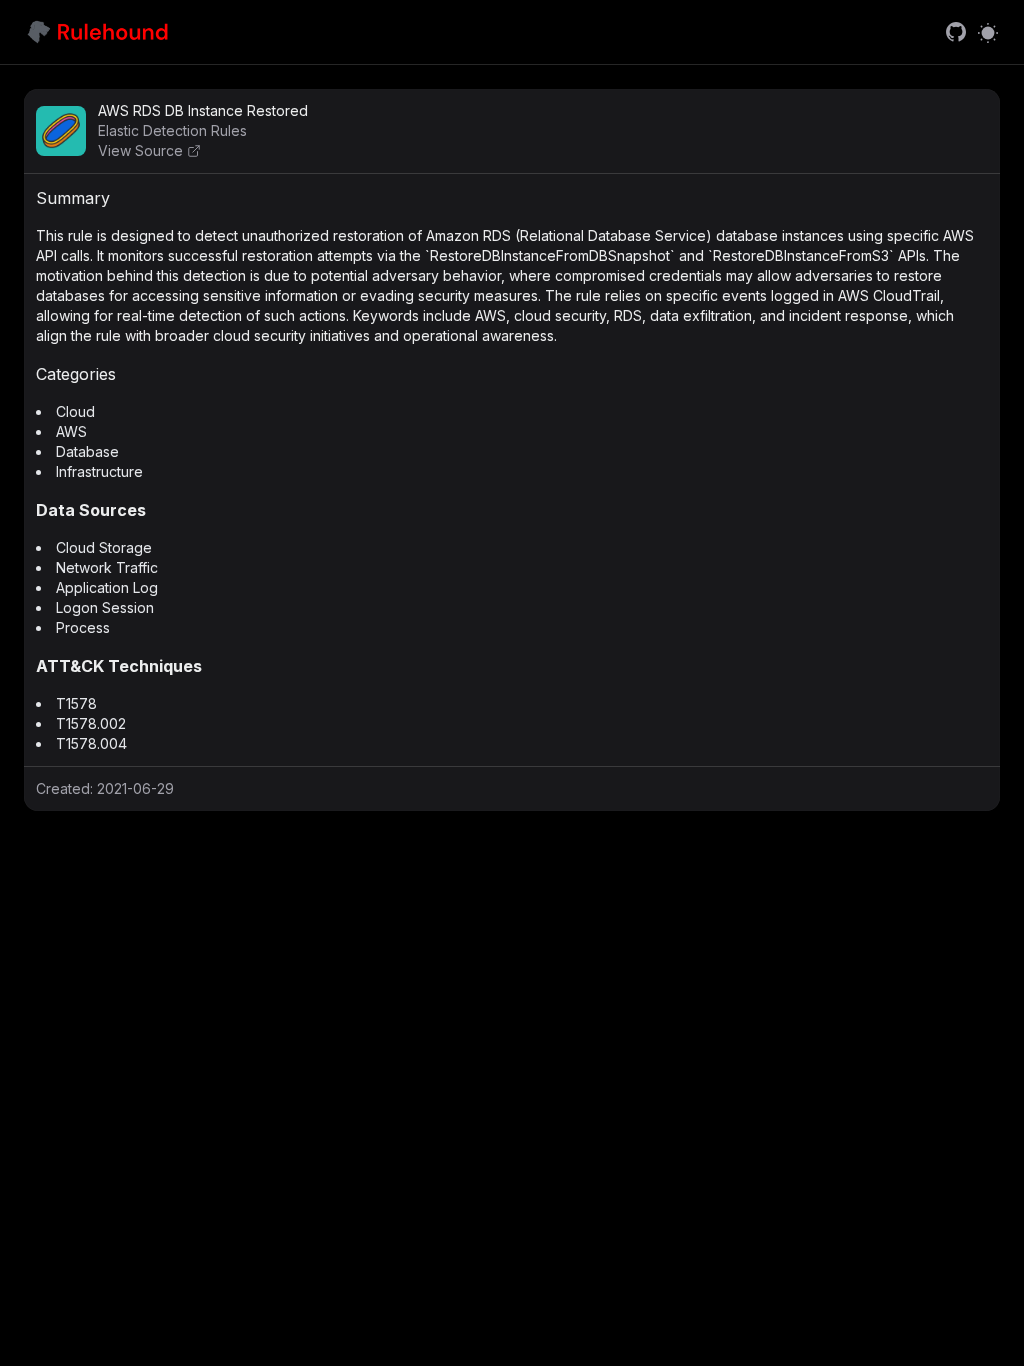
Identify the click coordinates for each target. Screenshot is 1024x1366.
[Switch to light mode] (988, 32)
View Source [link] (140, 150)
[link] (956, 32)
